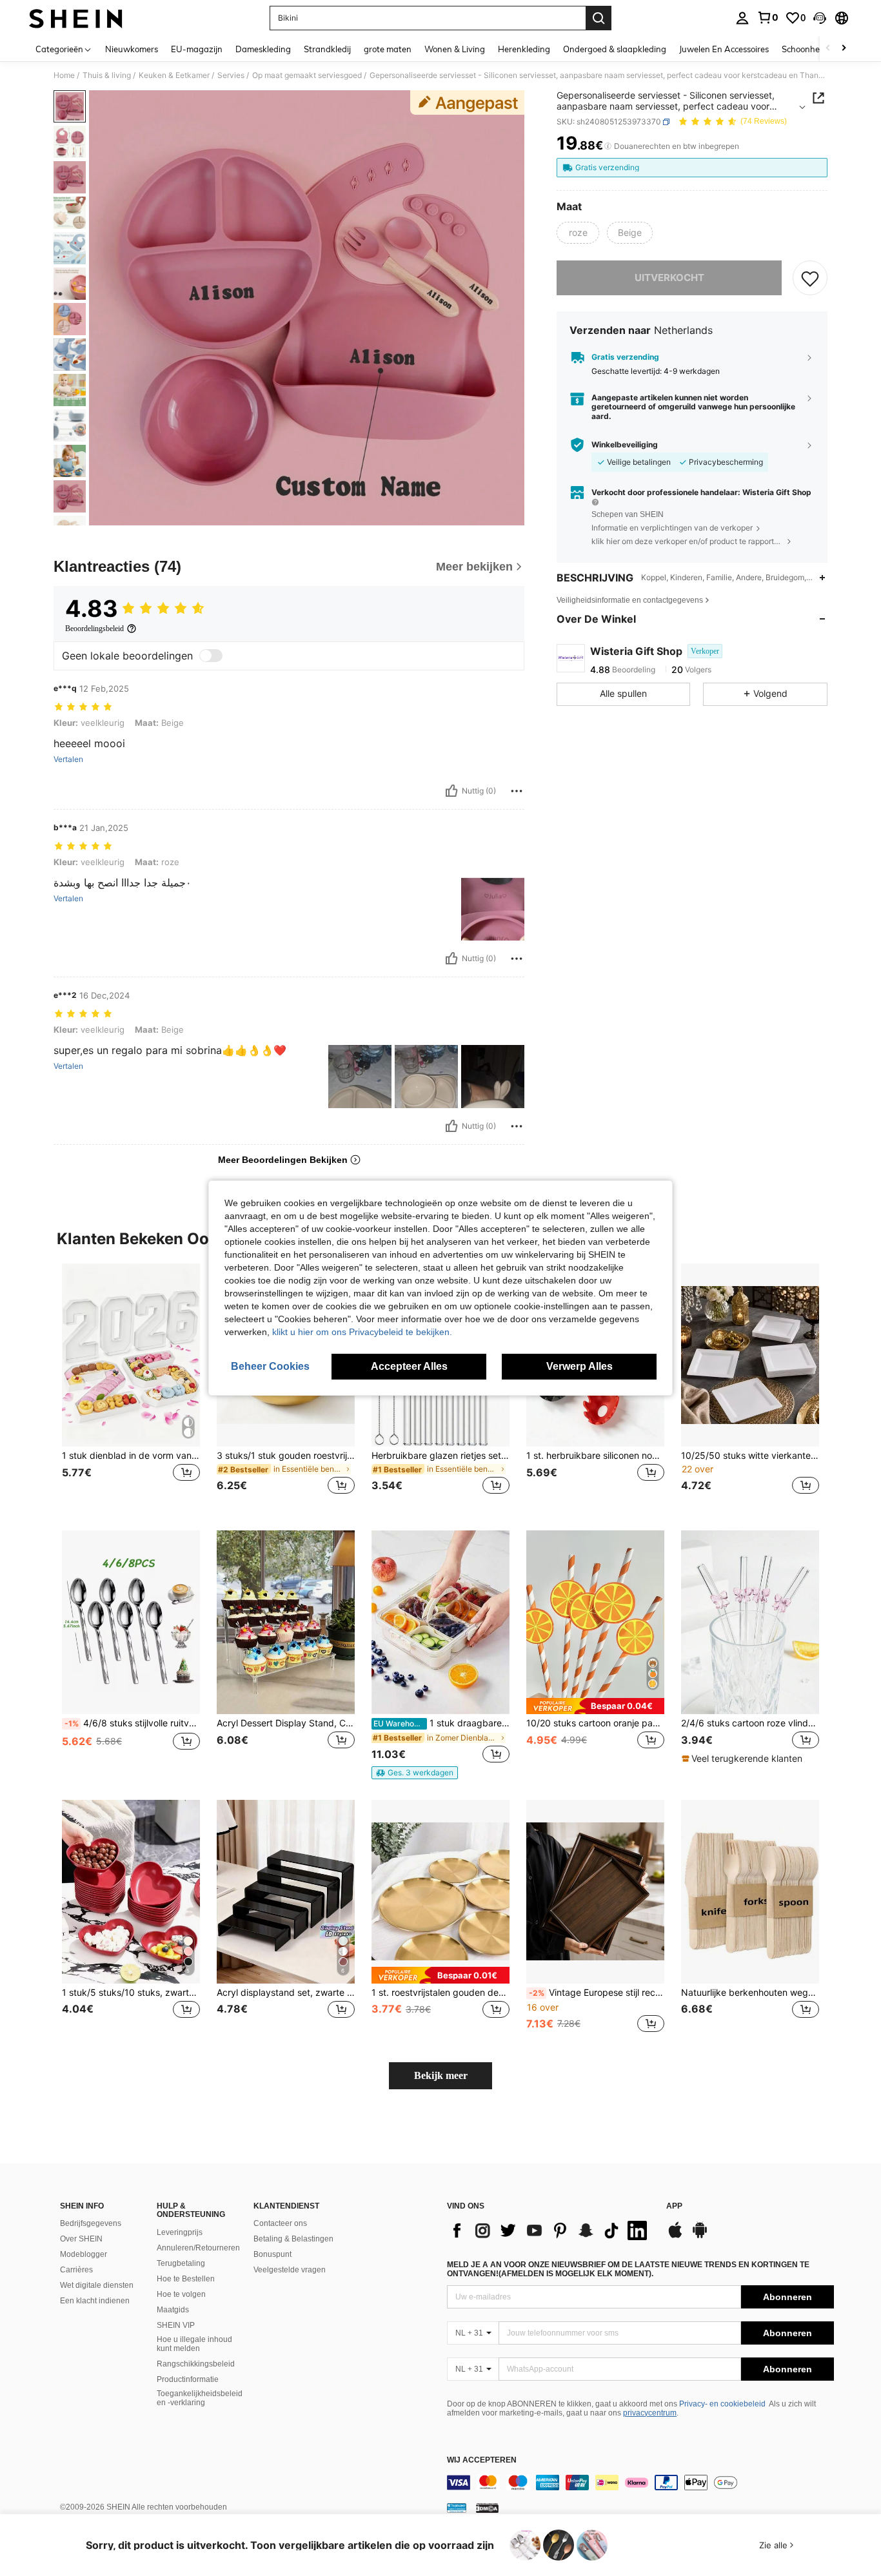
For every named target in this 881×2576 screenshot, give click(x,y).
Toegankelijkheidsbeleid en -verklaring (200, 2398)
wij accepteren (482, 2460)
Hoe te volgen (181, 2294)
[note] (415, 1773)
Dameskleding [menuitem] (263, 49)
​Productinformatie (188, 2379)
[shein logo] (76, 18)
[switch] (211, 656)
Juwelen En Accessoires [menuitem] (724, 49)
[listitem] (131, 1387)
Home (64, 75)
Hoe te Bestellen (186, 2279)
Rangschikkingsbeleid (196, 2364)
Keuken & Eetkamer (174, 75)
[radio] (578, 233)
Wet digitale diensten (97, 2285)
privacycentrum (650, 2413)
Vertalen (68, 759)
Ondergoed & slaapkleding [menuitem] (615, 49)
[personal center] (742, 18)
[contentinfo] (640, 2483)
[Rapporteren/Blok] (517, 791)
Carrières (76, 2270)
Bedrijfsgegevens (91, 2223)
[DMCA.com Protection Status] (487, 2508)
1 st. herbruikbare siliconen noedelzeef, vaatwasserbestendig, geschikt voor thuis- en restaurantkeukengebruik (595, 1456)
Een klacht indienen (95, 2301)
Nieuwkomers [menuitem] (132, 49)
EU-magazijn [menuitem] (197, 49)
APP (674, 2206)
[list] (550, 2230)
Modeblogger (84, 2254)
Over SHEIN (81, 2239)
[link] (767, 17)
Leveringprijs (180, 2232)
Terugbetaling (181, 2263)
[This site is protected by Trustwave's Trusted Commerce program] (457, 2508)
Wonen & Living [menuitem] (455, 49)
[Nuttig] (451, 791)
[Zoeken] (599, 18)
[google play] (700, 2236)
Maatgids (173, 2310)
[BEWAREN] (810, 278)
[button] (820, 18)
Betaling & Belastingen (293, 2239)
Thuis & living (107, 75)
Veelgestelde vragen (290, 2270)
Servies (231, 75)
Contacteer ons (280, 2223)
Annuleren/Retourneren (198, 2248)
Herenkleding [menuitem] (524, 49)
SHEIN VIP (176, 2325)
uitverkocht (669, 278)
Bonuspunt (272, 2254)
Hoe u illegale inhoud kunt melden (194, 2344)
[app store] (675, 2236)
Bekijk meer (441, 2075)
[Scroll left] (828, 49)
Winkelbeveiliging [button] (625, 445)
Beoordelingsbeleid (94, 629)
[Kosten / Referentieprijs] (608, 146)
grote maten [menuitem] (388, 49)
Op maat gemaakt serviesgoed (307, 75)
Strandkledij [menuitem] (327, 49)
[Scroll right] (844, 49)
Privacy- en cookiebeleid (722, 2404)
